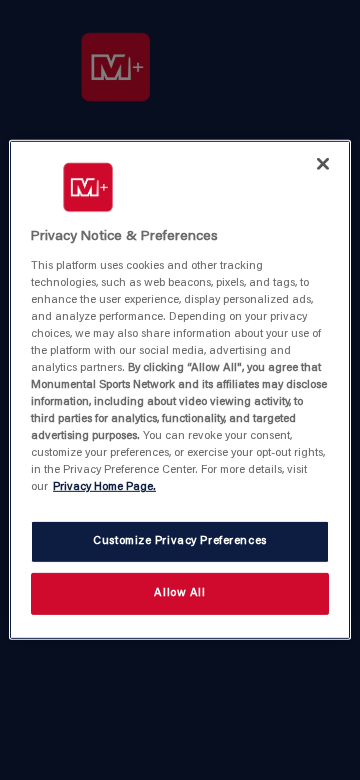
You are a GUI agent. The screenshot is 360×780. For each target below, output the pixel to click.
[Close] (323, 164)
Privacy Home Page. (104, 487)
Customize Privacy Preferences (180, 541)
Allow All (179, 593)
